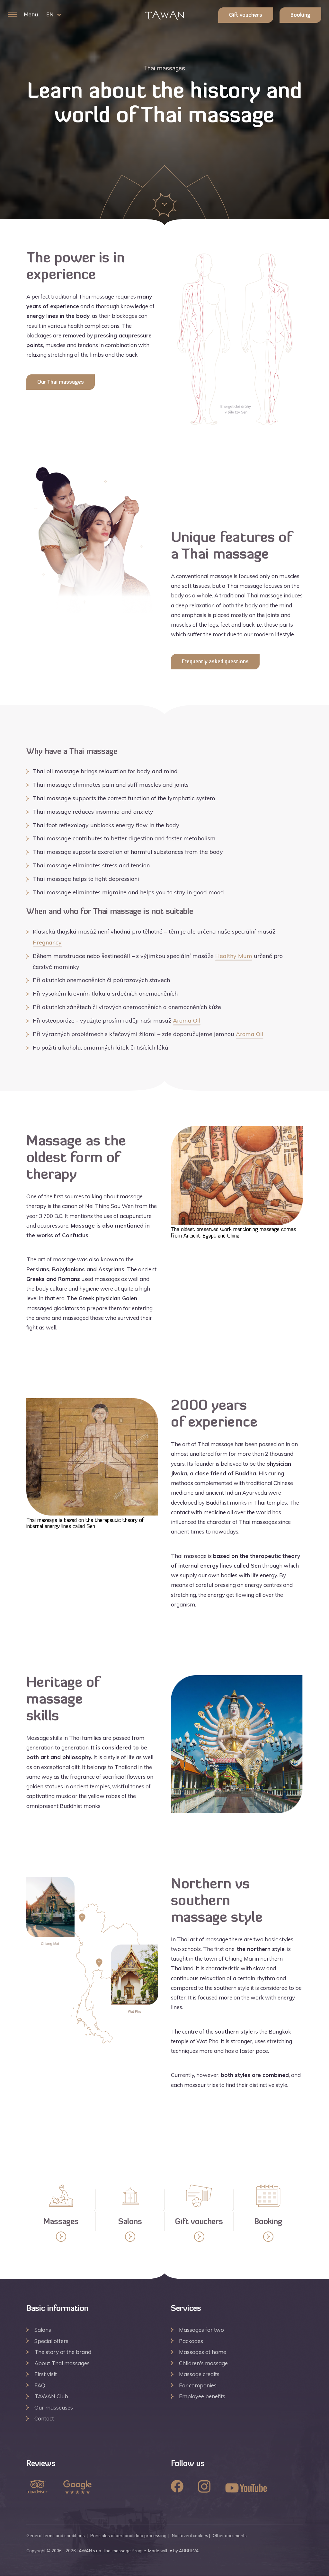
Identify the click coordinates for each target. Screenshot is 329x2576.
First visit (46, 2374)
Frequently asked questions (215, 662)
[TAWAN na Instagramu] (204, 2487)
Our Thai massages (61, 382)
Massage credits (199, 2374)
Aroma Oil (187, 1020)
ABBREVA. (189, 2551)
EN (50, 15)
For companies (198, 2385)
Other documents (230, 2536)
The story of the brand (63, 2352)
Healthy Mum (234, 956)
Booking (300, 15)
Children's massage (203, 2363)
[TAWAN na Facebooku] (177, 2487)
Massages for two (201, 2330)
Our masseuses (54, 2407)
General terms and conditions (56, 2536)
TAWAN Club (51, 2396)
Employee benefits (202, 2396)
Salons (43, 2330)
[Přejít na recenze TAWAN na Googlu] (77, 2488)
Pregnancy (47, 942)
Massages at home (203, 2352)
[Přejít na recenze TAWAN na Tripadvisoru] (37, 2488)
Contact (44, 2418)
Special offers (51, 2341)
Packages (191, 2341)
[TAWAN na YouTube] (246, 2489)
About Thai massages (62, 2363)
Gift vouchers (246, 15)
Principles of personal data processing (128, 2536)
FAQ (40, 2385)
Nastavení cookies (190, 2536)
